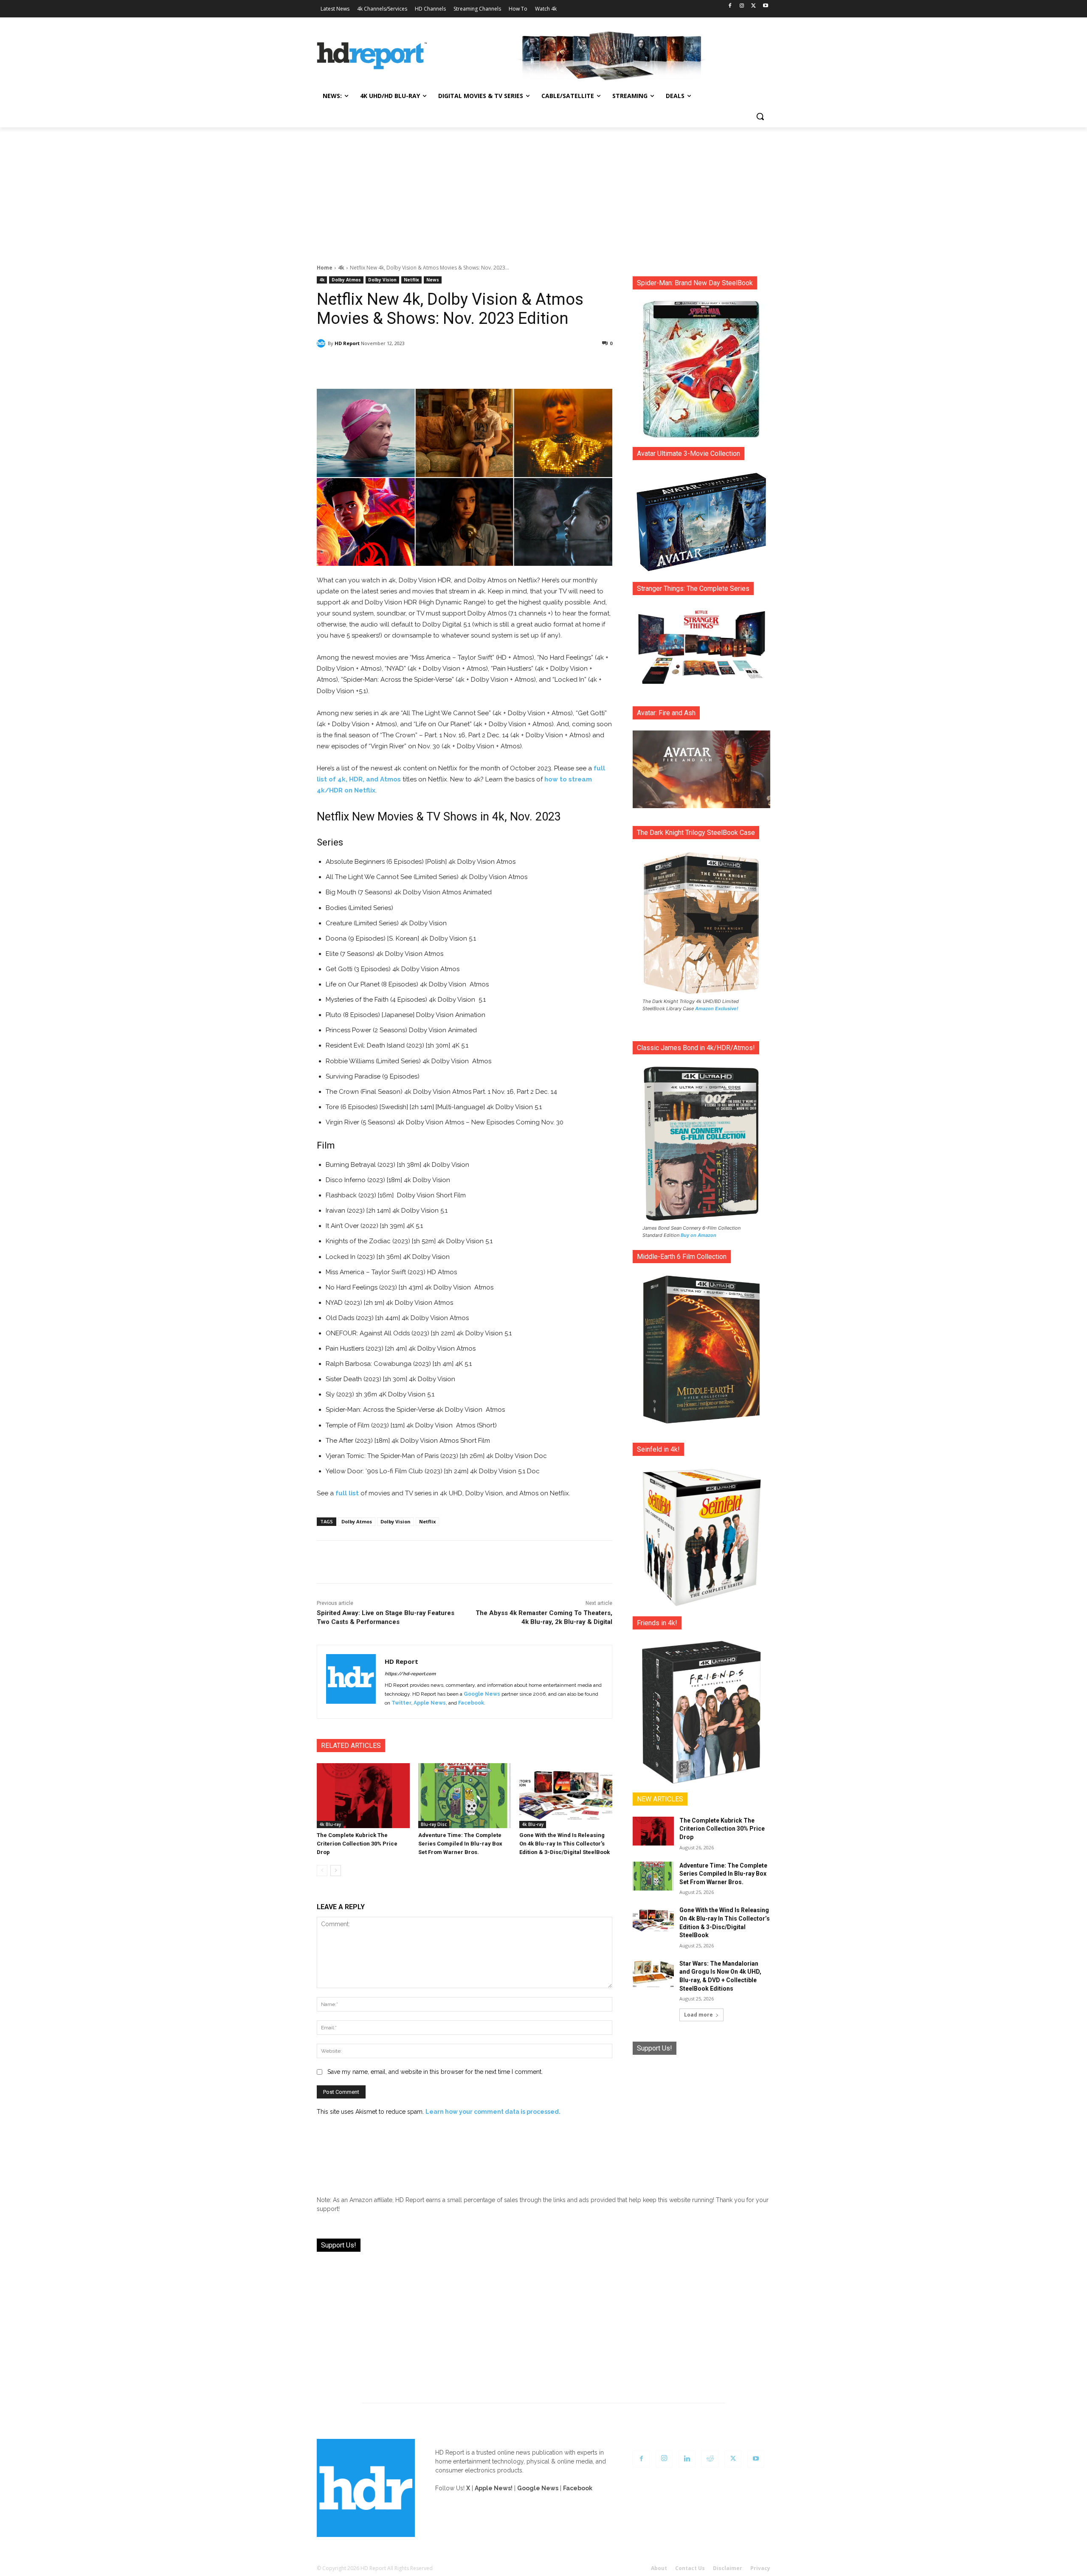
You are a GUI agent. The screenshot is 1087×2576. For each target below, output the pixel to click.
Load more (698, 2015)
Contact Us (690, 2568)
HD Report (347, 343)
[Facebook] (730, 6)
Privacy (760, 2568)
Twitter (401, 1703)
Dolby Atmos (346, 280)
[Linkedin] (687, 2459)
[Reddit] (710, 2459)
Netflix (411, 280)
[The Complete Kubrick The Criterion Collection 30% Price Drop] (363, 1796)
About (659, 2568)
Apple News (430, 1703)
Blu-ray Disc (434, 1824)
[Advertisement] (543, 191)
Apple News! (494, 2488)
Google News (482, 1694)
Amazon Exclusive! (717, 1008)
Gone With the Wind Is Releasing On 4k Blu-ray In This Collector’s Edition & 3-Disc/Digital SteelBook (565, 1844)
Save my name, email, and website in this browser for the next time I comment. (435, 2072)
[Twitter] (753, 6)
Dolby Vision (382, 280)
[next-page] (336, 1871)
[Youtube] (765, 6)
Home (325, 268)
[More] (540, 365)
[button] (760, 116)
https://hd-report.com (410, 1674)
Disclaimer (728, 2568)
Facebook (471, 1703)
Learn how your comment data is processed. (493, 2112)
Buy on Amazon (698, 1235)
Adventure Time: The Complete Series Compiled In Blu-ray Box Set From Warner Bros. (460, 1844)
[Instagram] (742, 6)
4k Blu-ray (330, 1824)
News (433, 280)
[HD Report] (372, 56)
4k (341, 268)
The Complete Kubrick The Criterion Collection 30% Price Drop (357, 1844)
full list (347, 1493)
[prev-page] (322, 1871)
